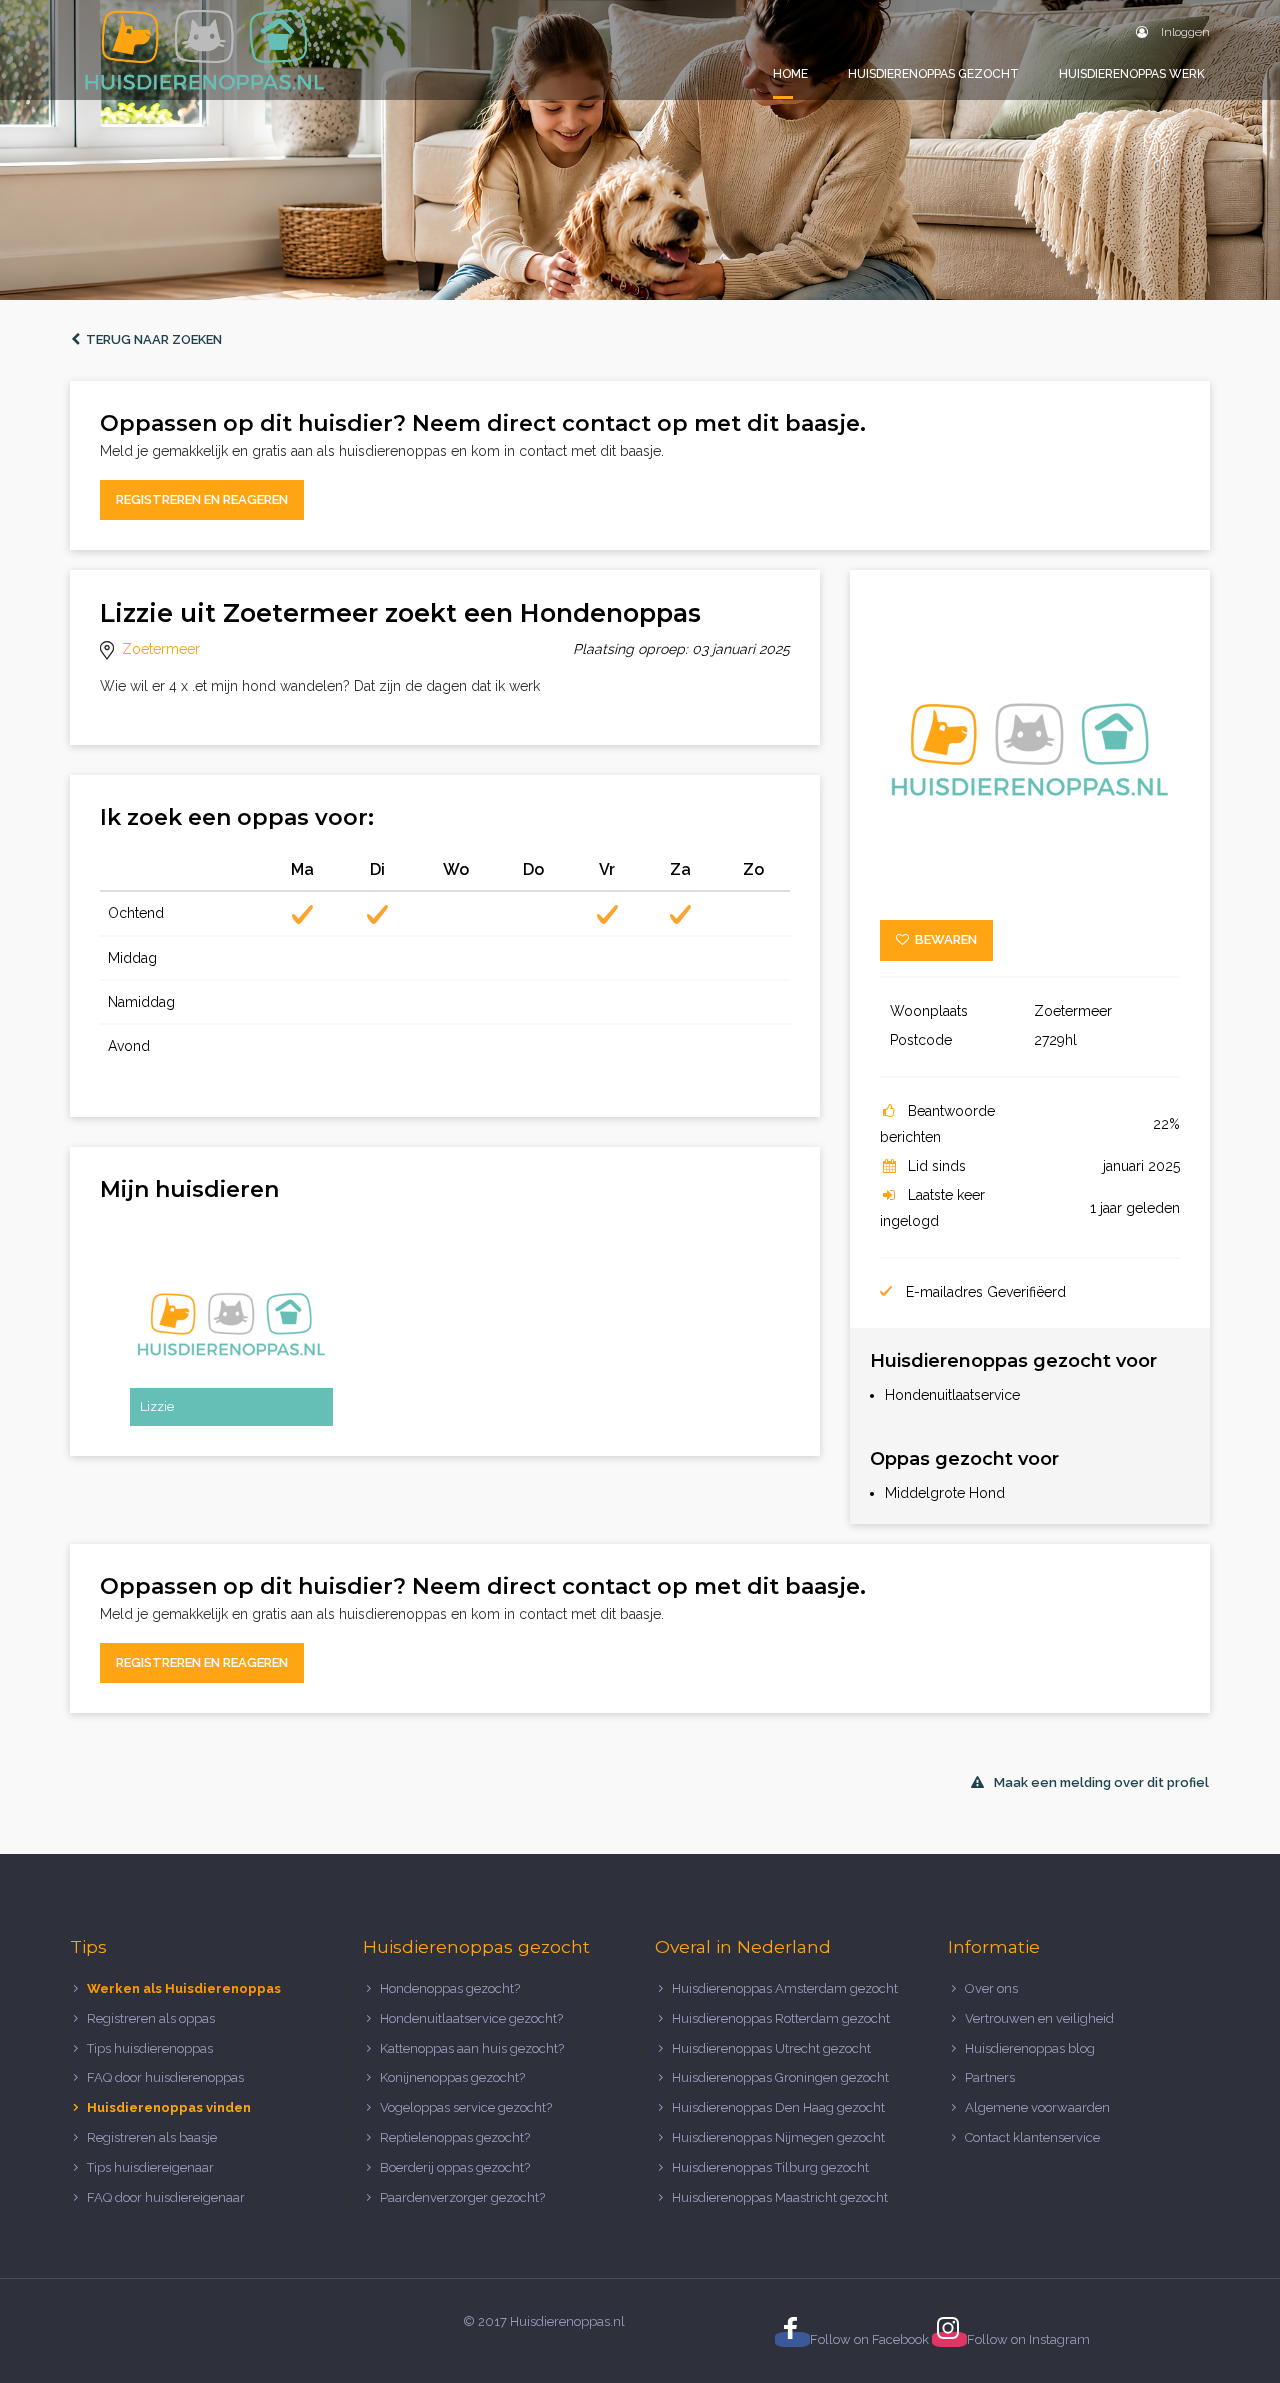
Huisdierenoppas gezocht (933, 74)
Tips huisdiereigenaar (150, 2167)
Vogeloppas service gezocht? (466, 2107)
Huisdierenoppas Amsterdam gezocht (785, 1988)
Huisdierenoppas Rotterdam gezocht (781, 2018)
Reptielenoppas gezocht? (455, 2137)
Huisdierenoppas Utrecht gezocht (771, 2048)
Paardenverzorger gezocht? (462, 2197)
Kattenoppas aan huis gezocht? (472, 2048)
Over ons (991, 1988)
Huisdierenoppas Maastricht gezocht (780, 2197)
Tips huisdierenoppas (150, 2048)
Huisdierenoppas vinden (169, 2107)
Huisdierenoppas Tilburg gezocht (770, 2167)
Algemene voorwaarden (1037, 2107)
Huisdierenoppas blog (1030, 2048)
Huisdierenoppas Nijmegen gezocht (778, 2137)
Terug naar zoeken (151, 339)
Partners (990, 2077)
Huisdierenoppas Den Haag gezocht (778, 2107)
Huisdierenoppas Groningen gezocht (780, 2077)
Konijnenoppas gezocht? (452, 2077)
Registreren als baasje (152, 2137)
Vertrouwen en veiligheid (1039, 2018)
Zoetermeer (161, 649)
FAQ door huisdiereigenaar (166, 2197)
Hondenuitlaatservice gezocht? (471, 2018)
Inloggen (1184, 32)
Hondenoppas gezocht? (450, 1988)
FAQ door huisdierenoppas (167, 2077)
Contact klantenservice (1032, 2137)
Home (790, 74)
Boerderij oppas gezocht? (455, 2167)
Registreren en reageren (202, 499)
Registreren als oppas (151, 2018)
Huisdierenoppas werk (1132, 74)
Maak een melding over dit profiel (1101, 1782)
